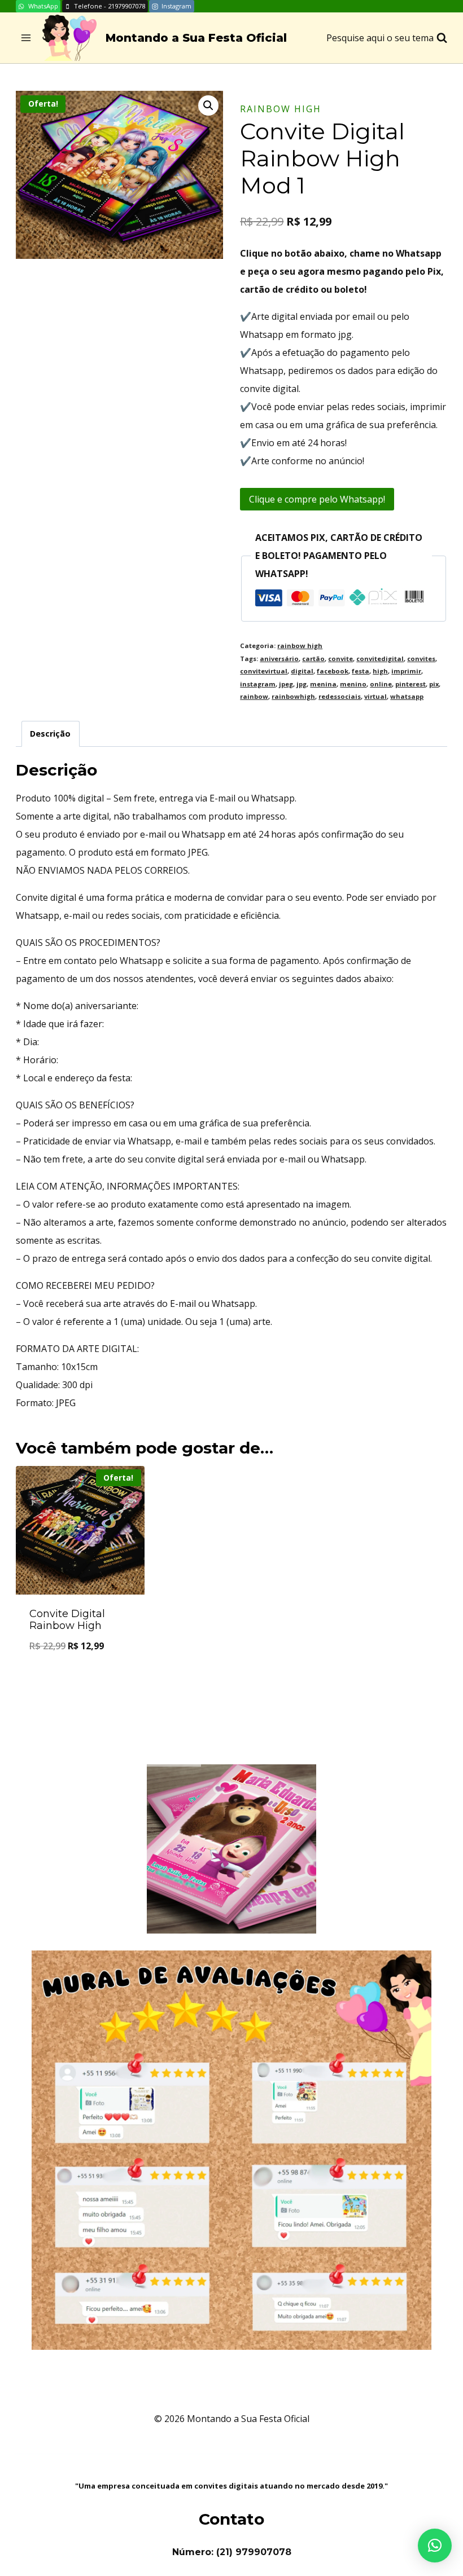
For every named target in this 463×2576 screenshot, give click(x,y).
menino (353, 684)
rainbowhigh (293, 696)
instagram (258, 684)
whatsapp (407, 696)
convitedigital (380, 659)
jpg (302, 684)
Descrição (50, 734)
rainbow (254, 696)
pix (434, 684)
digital (302, 671)
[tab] (51, 734)
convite (340, 659)
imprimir (406, 671)
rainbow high (281, 109)
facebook (333, 671)
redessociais (340, 696)
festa (361, 671)
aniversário (279, 659)
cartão (313, 659)
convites (421, 659)
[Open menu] (26, 38)
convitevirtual (264, 671)
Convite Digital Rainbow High (67, 1620)
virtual (375, 696)
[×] (435, 2546)
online (381, 684)
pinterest (410, 684)
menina (323, 684)
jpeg (286, 684)
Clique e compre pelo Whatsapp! (317, 499)
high (380, 671)
